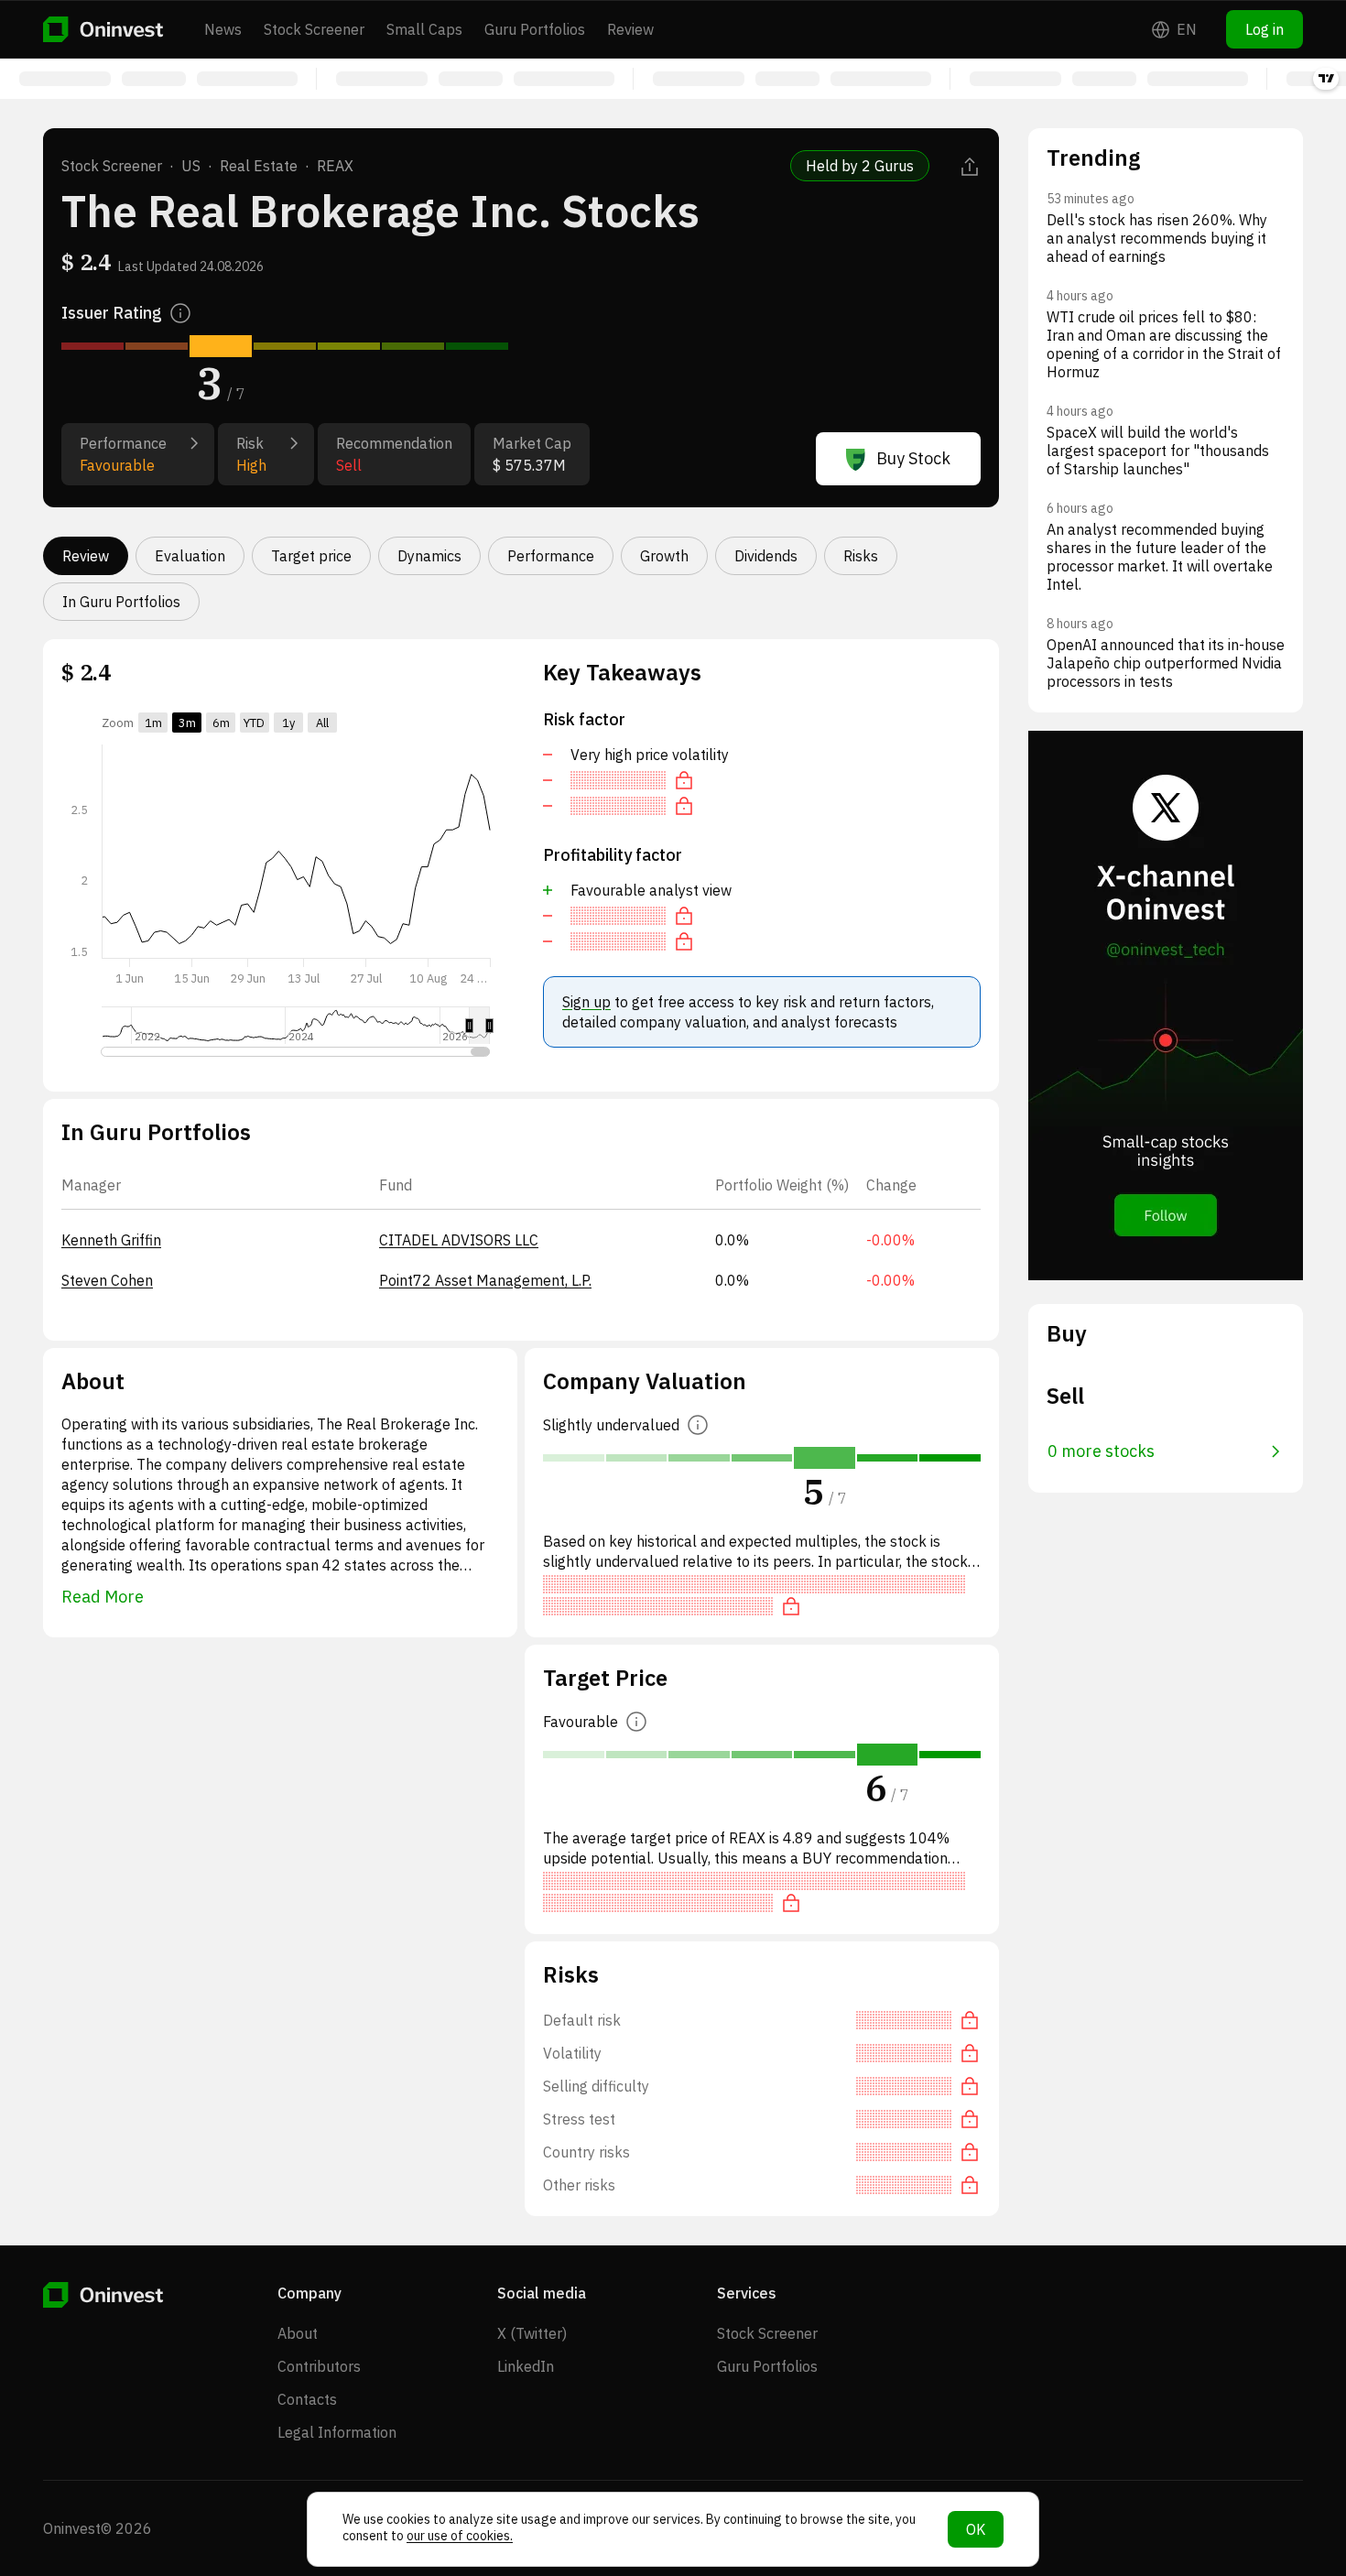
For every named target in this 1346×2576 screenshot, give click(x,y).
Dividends (766, 556)
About (298, 2333)
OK (976, 2529)
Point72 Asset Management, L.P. (485, 1280)
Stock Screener (314, 29)
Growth (664, 556)
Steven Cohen (107, 1280)
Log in (1265, 29)
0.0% (732, 1240)
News (223, 29)
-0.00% (890, 1240)
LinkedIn (526, 2366)
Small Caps (424, 29)
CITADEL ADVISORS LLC (459, 1240)
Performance (551, 556)
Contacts (307, 2399)
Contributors (319, 2366)
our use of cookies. (460, 2536)
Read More (103, 1597)
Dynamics (429, 556)
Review (630, 29)
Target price (311, 556)
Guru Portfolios (535, 29)
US (191, 166)
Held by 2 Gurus (860, 166)
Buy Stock (913, 458)
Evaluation (190, 556)
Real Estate (259, 166)
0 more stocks (1101, 1451)
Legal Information (337, 2432)
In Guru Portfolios (121, 602)
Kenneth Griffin (111, 1240)
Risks (861, 556)
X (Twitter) (532, 2333)
